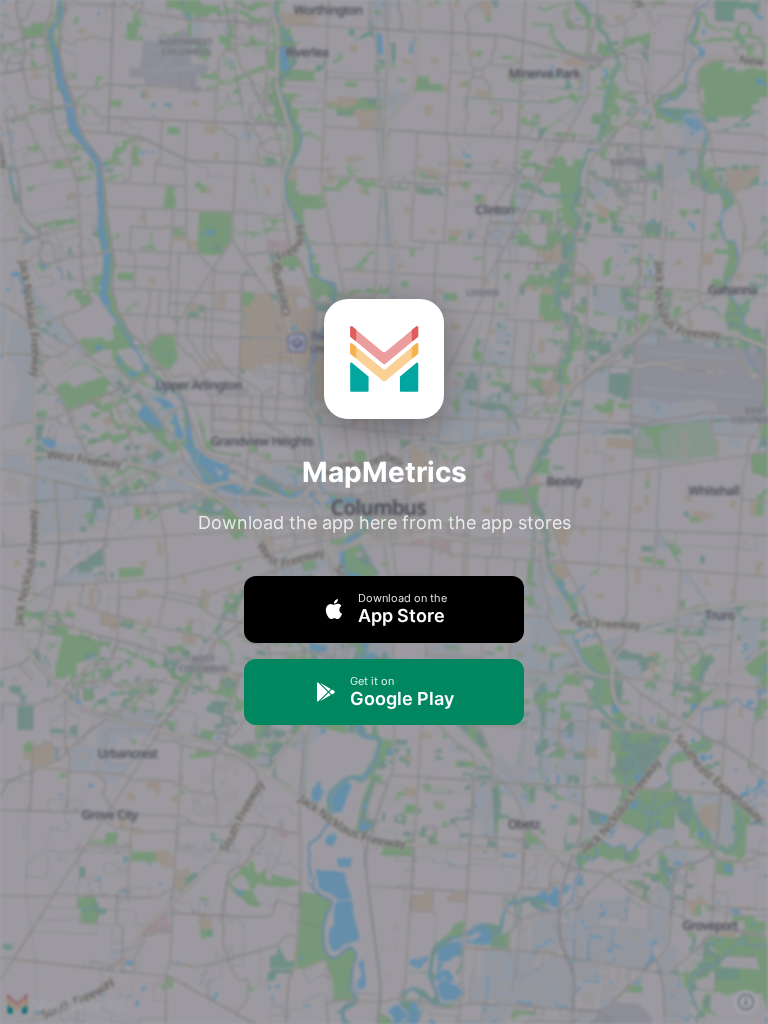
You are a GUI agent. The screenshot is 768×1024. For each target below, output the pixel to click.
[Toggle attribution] (746, 1002)
